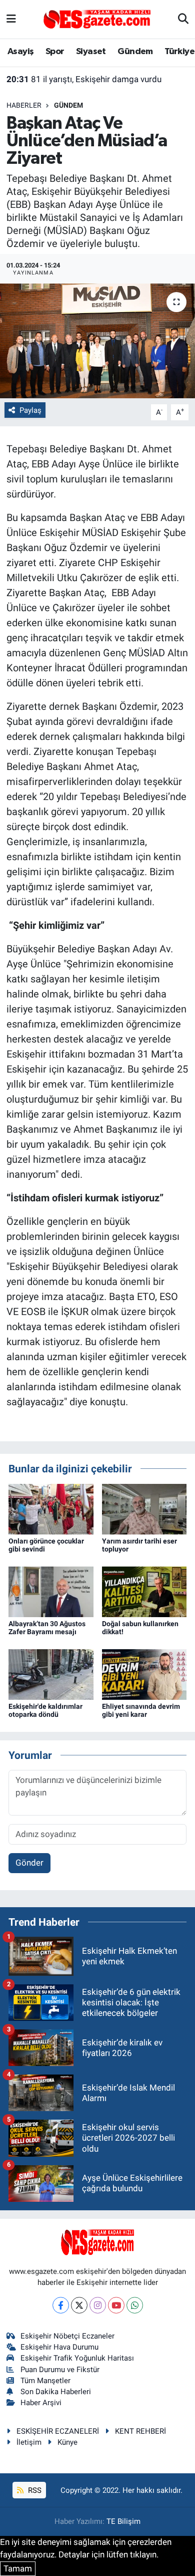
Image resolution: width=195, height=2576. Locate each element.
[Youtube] (116, 2305)
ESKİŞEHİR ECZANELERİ (58, 2431)
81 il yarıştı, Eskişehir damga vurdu (84, 79)
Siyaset (91, 52)
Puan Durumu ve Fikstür (60, 2370)
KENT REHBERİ (140, 2431)
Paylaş (30, 410)
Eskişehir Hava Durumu (59, 2347)
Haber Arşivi (41, 2403)
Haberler (24, 105)
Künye (67, 2442)
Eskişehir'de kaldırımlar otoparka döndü (45, 1711)
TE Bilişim (123, 2521)
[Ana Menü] (11, 19)
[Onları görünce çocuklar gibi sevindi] (51, 1508)
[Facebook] (61, 2305)
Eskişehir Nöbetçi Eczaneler (67, 2336)
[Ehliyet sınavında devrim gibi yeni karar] (144, 1674)
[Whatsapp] (135, 2305)
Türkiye (179, 52)
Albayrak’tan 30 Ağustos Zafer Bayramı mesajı (47, 1628)
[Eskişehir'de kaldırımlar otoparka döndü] (51, 1674)
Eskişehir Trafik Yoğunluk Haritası (77, 2358)
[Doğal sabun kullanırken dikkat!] (144, 1591)
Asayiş (20, 52)
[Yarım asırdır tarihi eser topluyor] (144, 1508)
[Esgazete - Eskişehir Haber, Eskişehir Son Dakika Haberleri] (97, 19)
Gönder (29, 1863)
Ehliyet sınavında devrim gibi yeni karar (141, 1711)
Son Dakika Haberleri (56, 2392)
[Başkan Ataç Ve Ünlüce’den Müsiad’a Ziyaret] (97, 341)
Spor (55, 52)
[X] (79, 2305)
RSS (34, 2490)
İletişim (29, 2442)
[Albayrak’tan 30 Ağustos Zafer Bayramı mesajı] (51, 1591)
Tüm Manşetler (45, 2381)
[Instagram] (98, 2305)
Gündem (135, 52)
